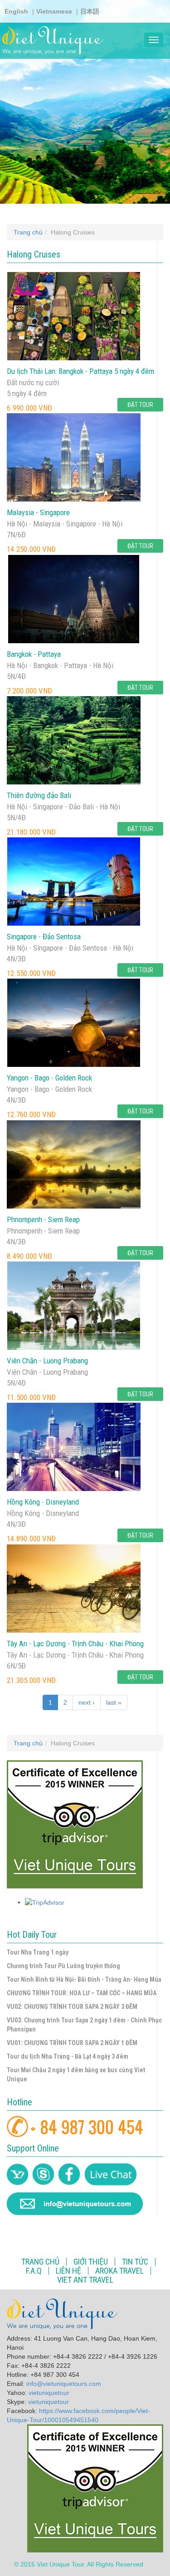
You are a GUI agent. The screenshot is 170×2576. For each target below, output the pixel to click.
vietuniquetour (49, 2393)
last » (114, 1702)
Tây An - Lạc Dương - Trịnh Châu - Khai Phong (75, 1644)
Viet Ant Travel (85, 2280)
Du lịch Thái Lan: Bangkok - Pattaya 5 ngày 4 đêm (80, 371)
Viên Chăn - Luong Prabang (47, 1361)
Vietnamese (54, 11)
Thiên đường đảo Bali (39, 795)
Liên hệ (68, 2271)
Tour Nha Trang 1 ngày (38, 1952)
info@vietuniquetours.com (64, 2384)
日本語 (90, 11)
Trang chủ (28, 232)
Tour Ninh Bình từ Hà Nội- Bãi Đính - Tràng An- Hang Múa (84, 1979)
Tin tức (135, 2262)
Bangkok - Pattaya (34, 654)
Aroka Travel (119, 2271)
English (16, 11)
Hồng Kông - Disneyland (43, 1502)
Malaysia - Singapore (38, 512)
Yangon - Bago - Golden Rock (49, 1078)
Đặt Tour (140, 405)
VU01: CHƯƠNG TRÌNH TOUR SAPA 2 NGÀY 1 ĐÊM (72, 2043)
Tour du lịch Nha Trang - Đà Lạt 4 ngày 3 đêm (68, 2056)
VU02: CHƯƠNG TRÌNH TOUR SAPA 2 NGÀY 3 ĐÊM (72, 2007)
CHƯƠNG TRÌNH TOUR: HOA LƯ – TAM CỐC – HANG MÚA (82, 1993)
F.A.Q (34, 2271)
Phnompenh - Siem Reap (43, 1219)
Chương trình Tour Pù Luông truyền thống (63, 1966)
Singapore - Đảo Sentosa (44, 937)
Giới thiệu (91, 2262)
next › (87, 1702)
